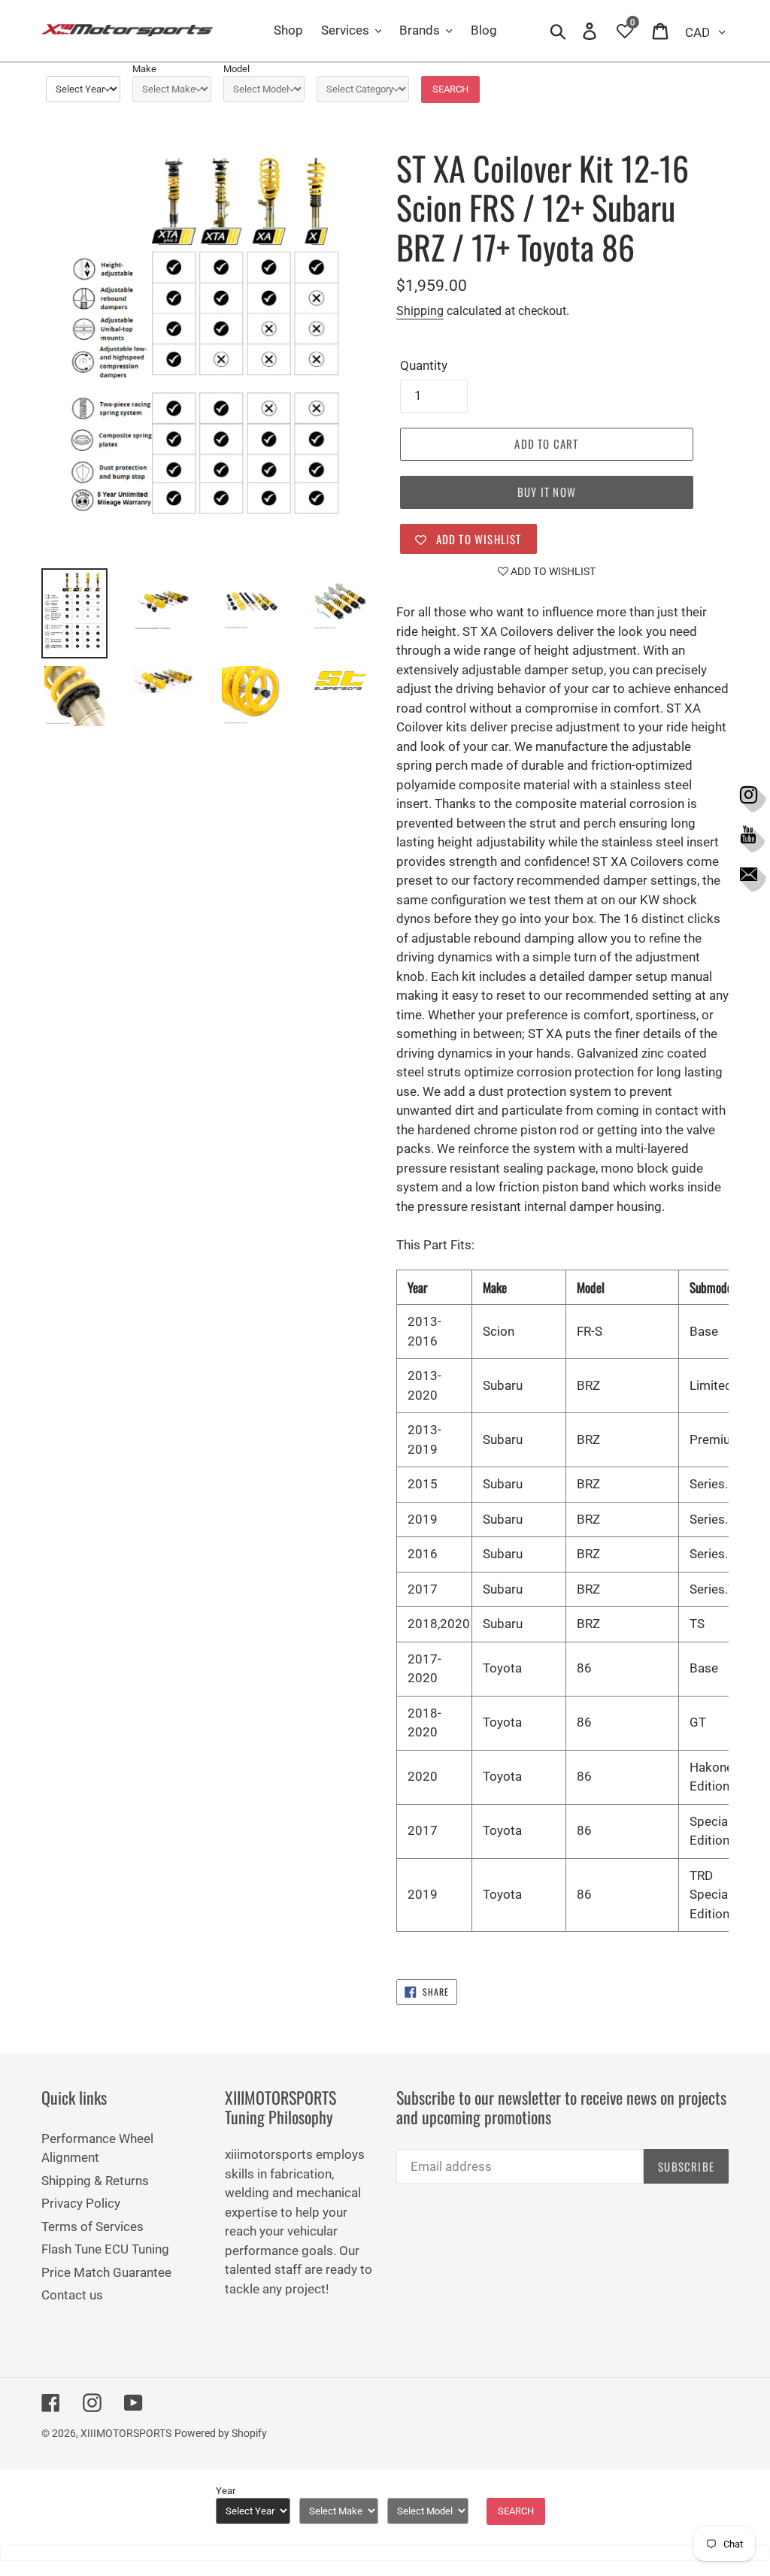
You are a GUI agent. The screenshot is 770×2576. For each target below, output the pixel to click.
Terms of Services (92, 2226)
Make (144, 69)
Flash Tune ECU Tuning (105, 2249)
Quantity (424, 365)
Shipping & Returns (95, 2181)
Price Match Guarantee (106, 2272)
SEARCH (450, 89)
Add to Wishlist (552, 571)
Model (236, 69)
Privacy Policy (81, 2203)
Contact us (72, 2295)
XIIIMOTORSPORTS (126, 2433)
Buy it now (547, 492)
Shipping (420, 311)
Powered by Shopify (221, 2433)
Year (226, 2491)
